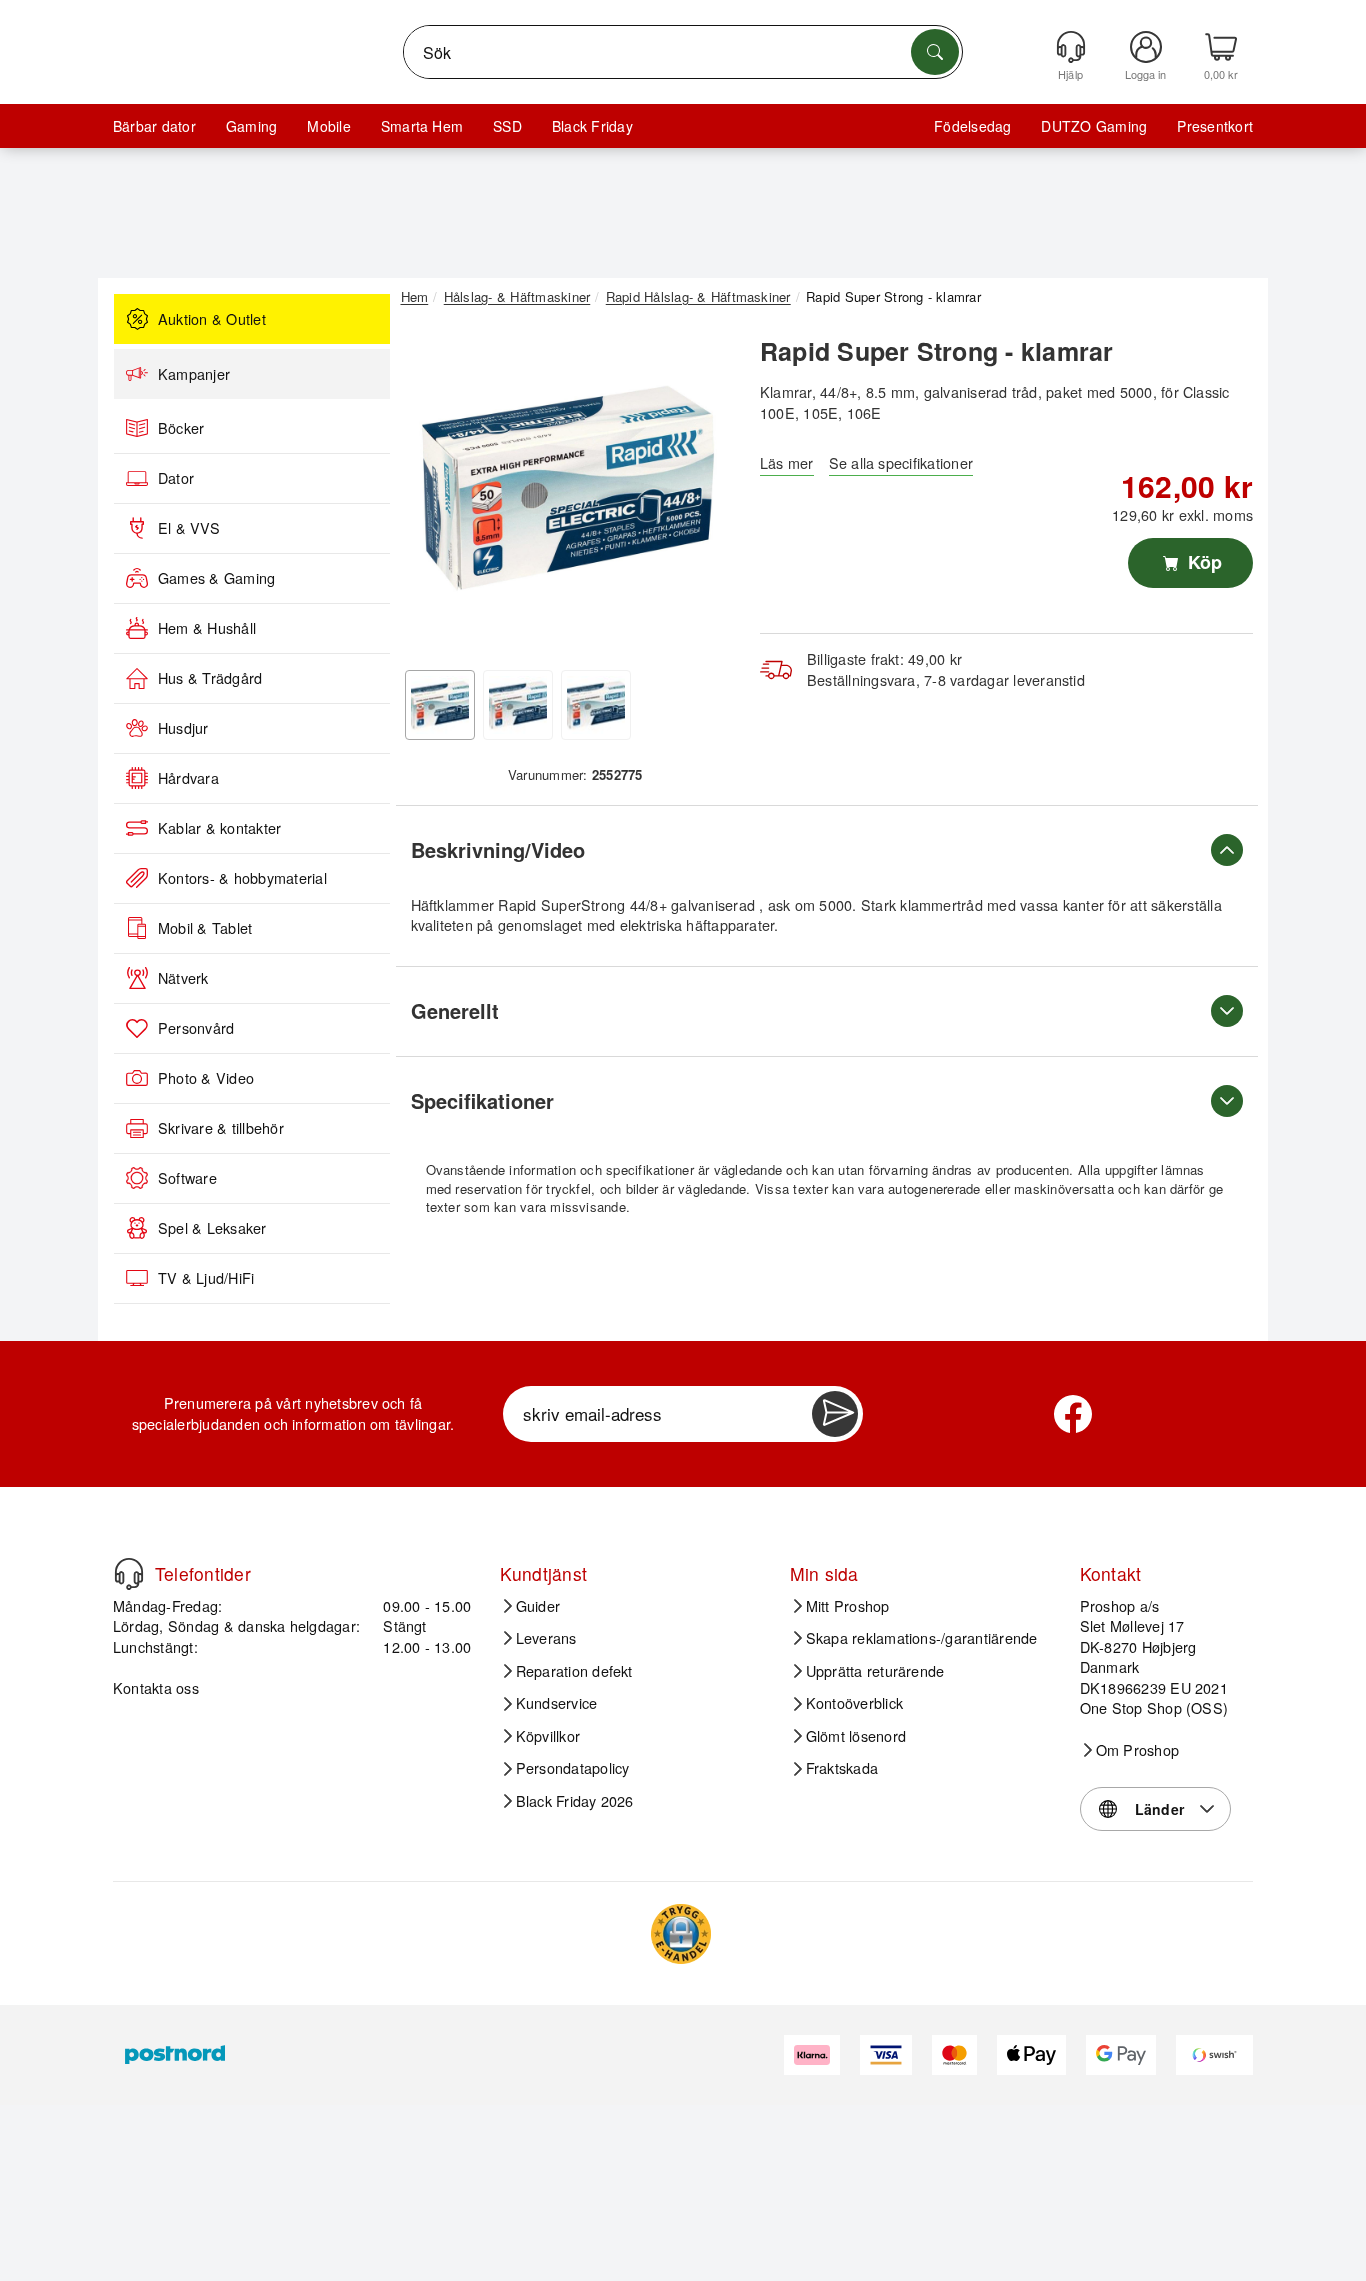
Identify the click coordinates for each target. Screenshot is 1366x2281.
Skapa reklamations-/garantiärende (922, 1638)
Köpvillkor (548, 1736)
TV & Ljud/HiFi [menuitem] (206, 1278)
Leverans (546, 1638)
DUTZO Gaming (1094, 126)
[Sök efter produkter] (935, 52)
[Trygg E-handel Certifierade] (681, 1934)
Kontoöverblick (854, 1703)
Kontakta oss (156, 1687)
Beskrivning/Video (498, 849)
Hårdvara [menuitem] (188, 778)
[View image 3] (596, 705)
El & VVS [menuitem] (189, 528)
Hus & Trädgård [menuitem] (210, 678)
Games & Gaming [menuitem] (216, 578)
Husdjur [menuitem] (183, 728)
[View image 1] (440, 705)
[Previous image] (431, 493)
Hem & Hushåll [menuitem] (207, 628)
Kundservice (557, 1703)
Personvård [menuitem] (196, 1028)
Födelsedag (972, 126)
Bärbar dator (154, 126)
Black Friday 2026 (575, 1801)
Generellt (455, 1010)
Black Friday (592, 126)
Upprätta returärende (875, 1671)
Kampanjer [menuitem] (194, 374)
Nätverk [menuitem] (183, 978)
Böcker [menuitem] (181, 428)
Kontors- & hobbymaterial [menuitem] (242, 878)
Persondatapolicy (573, 1768)
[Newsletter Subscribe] (835, 1414)
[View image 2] (518, 705)
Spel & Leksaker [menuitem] (212, 1228)
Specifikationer (482, 1100)
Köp (1202, 562)
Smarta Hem (422, 126)
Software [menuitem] (187, 1178)
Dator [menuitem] (176, 478)
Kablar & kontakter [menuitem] (219, 828)
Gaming (251, 126)
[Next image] (705, 493)
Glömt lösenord (856, 1736)
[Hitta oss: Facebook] (1073, 1414)
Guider (538, 1606)
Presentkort (1215, 126)
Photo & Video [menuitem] (206, 1078)
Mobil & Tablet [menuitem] (205, 928)
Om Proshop (1137, 1750)
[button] (568, 488)
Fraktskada (842, 1768)
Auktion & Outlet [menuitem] (212, 319)
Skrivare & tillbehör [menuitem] (221, 1128)
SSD (507, 126)
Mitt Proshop (848, 1606)
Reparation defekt (574, 1671)
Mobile (328, 126)
